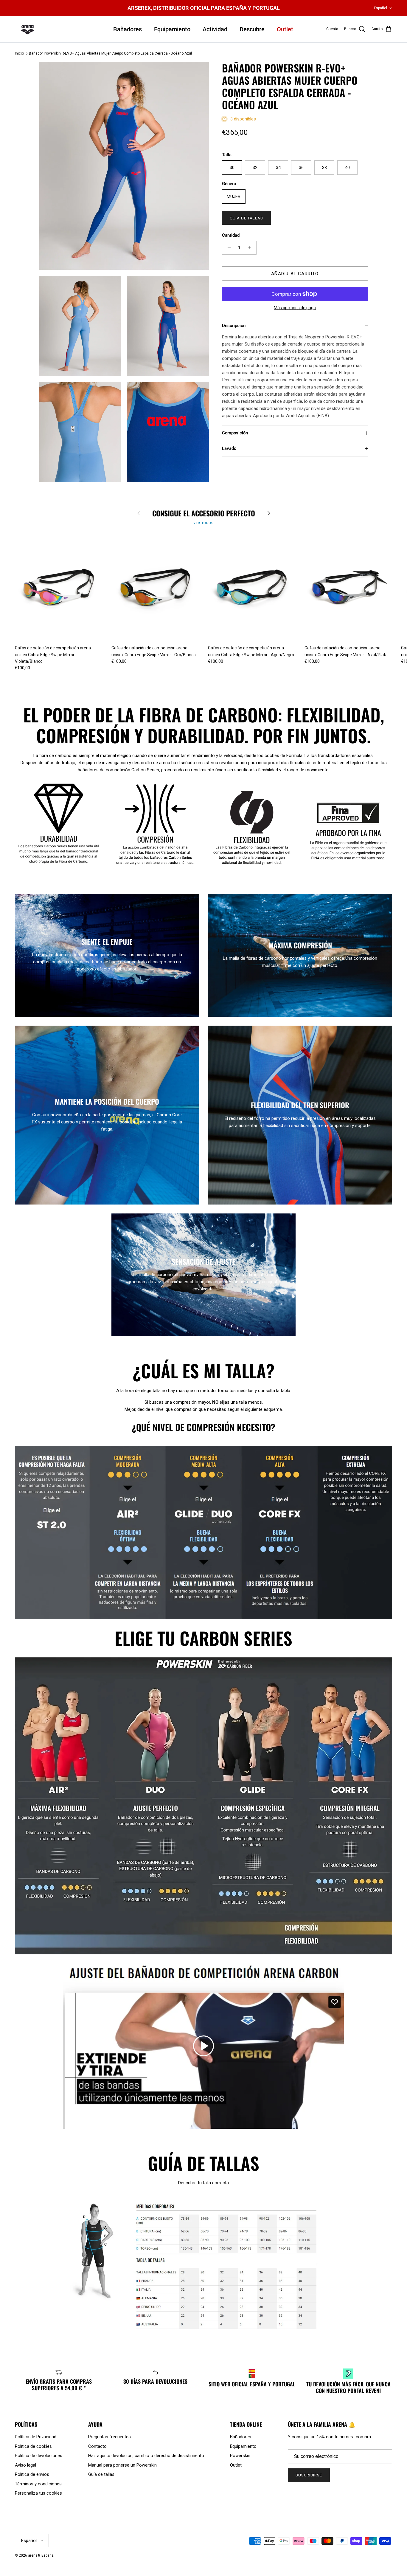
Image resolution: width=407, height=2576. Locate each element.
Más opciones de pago (295, 308)
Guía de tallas (247, 218)
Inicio (19, 54)
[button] (203, 2046)
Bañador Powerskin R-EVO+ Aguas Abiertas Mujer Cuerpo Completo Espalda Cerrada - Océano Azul (110, 54)
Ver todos (203, 523)
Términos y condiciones (38, 2484)
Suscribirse (309, 2475)
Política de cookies (33, 2446)
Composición (235, 433)
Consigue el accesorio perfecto (204, 513)
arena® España (41, 2555)
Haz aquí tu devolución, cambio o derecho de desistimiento (146, 2456)
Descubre (252, 29)
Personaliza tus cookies (38, 2493)
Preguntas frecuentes (109, 2437)
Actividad (215, 29)
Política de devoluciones (39, 2456)
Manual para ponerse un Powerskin (122, 2465)
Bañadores (128, 29)
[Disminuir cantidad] (227, 248)
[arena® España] (28, 29)
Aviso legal (25, 2465)
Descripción (234, 326)
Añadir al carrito (295, 274)
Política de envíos (32, 2474)
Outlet (285, 29)
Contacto (97, 2446)
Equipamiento (172, 29)
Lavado (229, 448)
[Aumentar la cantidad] (251, 248)
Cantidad (231, 235)
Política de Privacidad (36, 2437)
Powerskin (240, 2456)
